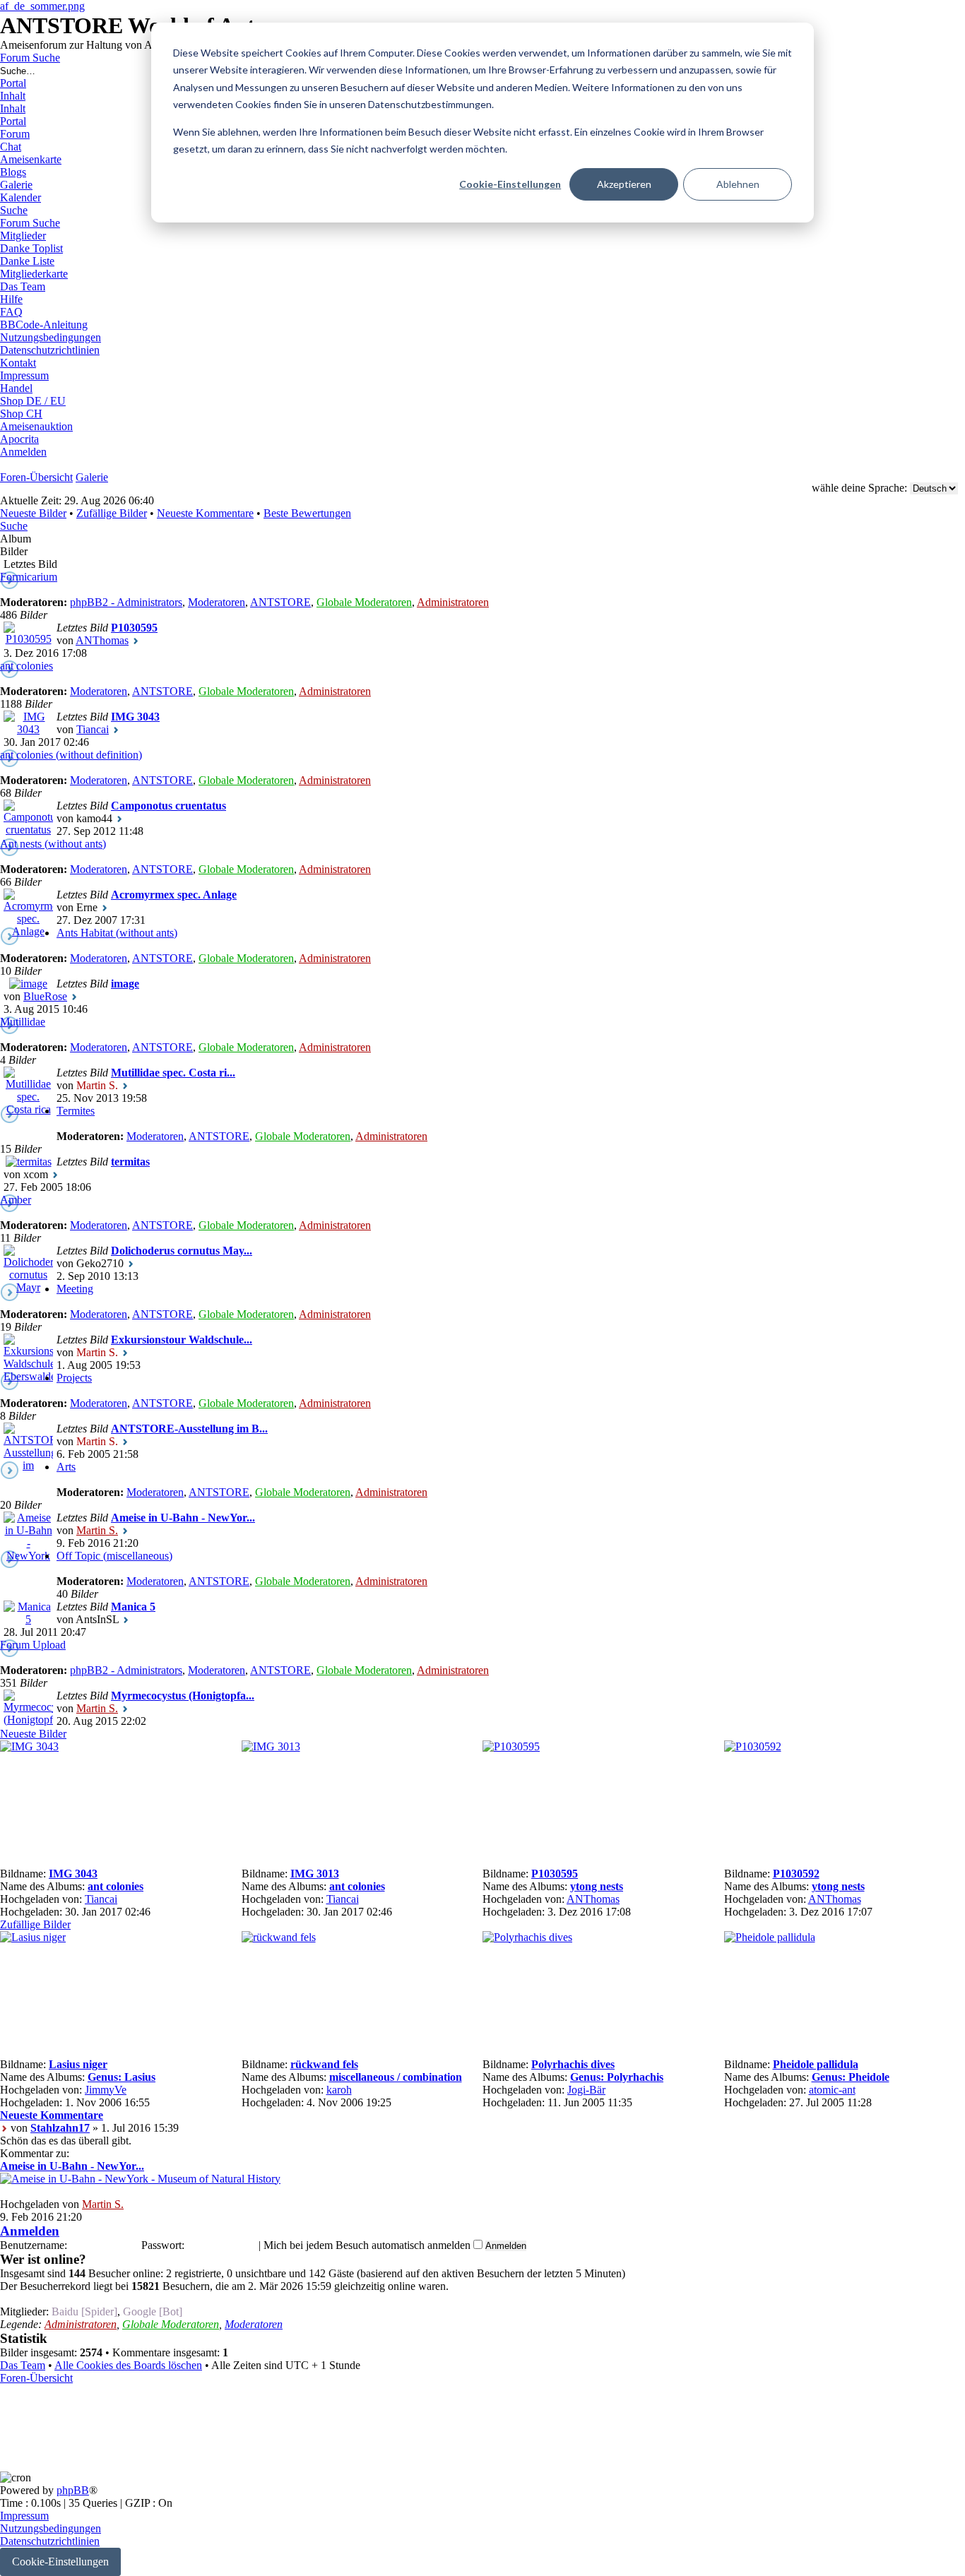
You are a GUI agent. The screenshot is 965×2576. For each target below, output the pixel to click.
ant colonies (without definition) (71, 755)
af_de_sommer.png (42, 6)
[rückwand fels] (279, 1937)
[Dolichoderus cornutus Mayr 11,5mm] (28, 1300)
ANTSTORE (280, 602)
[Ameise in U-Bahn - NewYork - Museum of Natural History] (28, 1594)
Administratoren (453, 602)
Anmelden (30, 2231)
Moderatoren (217, 602)
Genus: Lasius (122, 2077)
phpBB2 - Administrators (126, 602)
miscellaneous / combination (396, 2077)
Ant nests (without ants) (53, 844)
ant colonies (26, 666)
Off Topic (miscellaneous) (114, 1556)
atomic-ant (832, 2090)
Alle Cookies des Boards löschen (128, 2365)
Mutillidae (23, 1022)
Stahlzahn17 (60, 2128)
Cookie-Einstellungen (510, 184)
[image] (28, 984)
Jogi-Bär (586, 2090)
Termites (76, 1111)
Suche (14, 526)
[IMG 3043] (28, 729)
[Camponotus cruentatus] (28, 830)
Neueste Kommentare (205, 513)
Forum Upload (33, 1645)
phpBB (73, 2490)
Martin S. (97, 1530)
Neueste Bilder (33, 513)
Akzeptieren (624, 184)
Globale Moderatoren (364, 602)
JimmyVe (106, 2090)
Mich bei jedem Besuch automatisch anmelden (368, 2245)
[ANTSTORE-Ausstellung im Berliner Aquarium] (28, 1491)
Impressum (24, 2516)
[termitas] (29, 1162)
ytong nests (597, 1886)
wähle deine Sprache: (859, 488)
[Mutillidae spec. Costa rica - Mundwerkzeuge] (28, 1135)
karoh (339, 2090)
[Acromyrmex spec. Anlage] (28, 931)
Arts (66, 1467)
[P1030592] (753, 1746)
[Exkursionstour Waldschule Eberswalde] (28, 1376)
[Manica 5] (28, 1619)
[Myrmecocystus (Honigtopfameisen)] (28, 1720)
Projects (74, 1378)
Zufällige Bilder (112, 513)
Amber (16, 1200)
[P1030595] (28, 639)
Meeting (75, 1289)
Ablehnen (738, 184)
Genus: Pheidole (851, 2077)
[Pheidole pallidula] (770, 1937)
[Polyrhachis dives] (527, 1937)
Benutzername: (34, 2245)
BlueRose (45, 996)
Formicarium (29, 577)
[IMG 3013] (271, 1746)
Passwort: (163, 2245)
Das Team (23, 2365)
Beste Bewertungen (307, 513)
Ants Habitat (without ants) (117, 933)
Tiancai (93, 729)
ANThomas (102, 640)
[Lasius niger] (33, 1937)
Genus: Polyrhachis (617, 2077)
